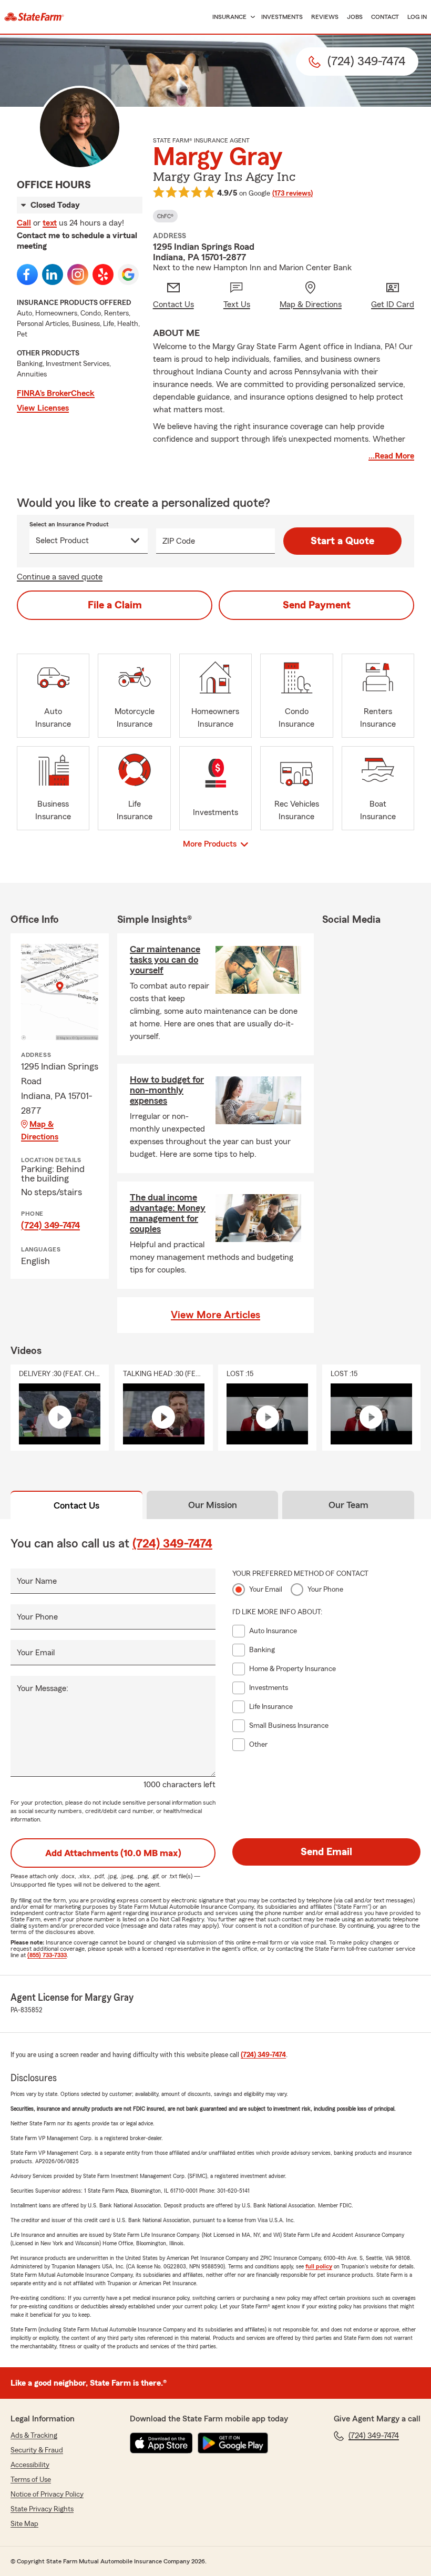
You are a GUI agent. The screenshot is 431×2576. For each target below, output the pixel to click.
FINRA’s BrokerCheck (56, 393)
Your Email (36, 1653)
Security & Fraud (37, 2450)
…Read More (391, 456)
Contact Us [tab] (76, 1505)
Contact (385, 17)
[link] (34, 17)
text (50, 223)
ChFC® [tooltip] (165, 216)
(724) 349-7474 (50, 1225)
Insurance (229, 17)
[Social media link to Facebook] (27, 274)
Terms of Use (31, 2480)
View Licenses (43, 408)
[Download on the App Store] (161, 2443)
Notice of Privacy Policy (47, 2494)
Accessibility (30, 2465)
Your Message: (43, 1688)
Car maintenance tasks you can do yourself (165, 960)
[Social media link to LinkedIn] (53, 274)
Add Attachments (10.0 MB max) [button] (113, 1853)
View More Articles (215, 1315)
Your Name (37, 1581)
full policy (319, 2266)
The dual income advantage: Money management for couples (168, 1213)
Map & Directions (40, 1131)
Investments (282, 17)
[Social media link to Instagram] (78, 274)
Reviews (325, 17)
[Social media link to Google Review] (128, 274)
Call (24, 223)
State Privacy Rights (42, 2509)
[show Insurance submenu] (251, 17)
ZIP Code (179, 541)
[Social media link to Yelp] (103, 274)
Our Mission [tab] (213, 1505)
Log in (417, 17)
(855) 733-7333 (47, 1955)
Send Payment (317, 605)
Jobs (355, 17)
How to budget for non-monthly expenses (167, 1090)
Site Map (24, 2524)
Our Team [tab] (348, 1505)
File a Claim (115, 605)
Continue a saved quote (60, 577)
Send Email (326, 1852)
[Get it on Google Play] (233, 2443)
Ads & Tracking (34, 2436)
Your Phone (37, 1617)
